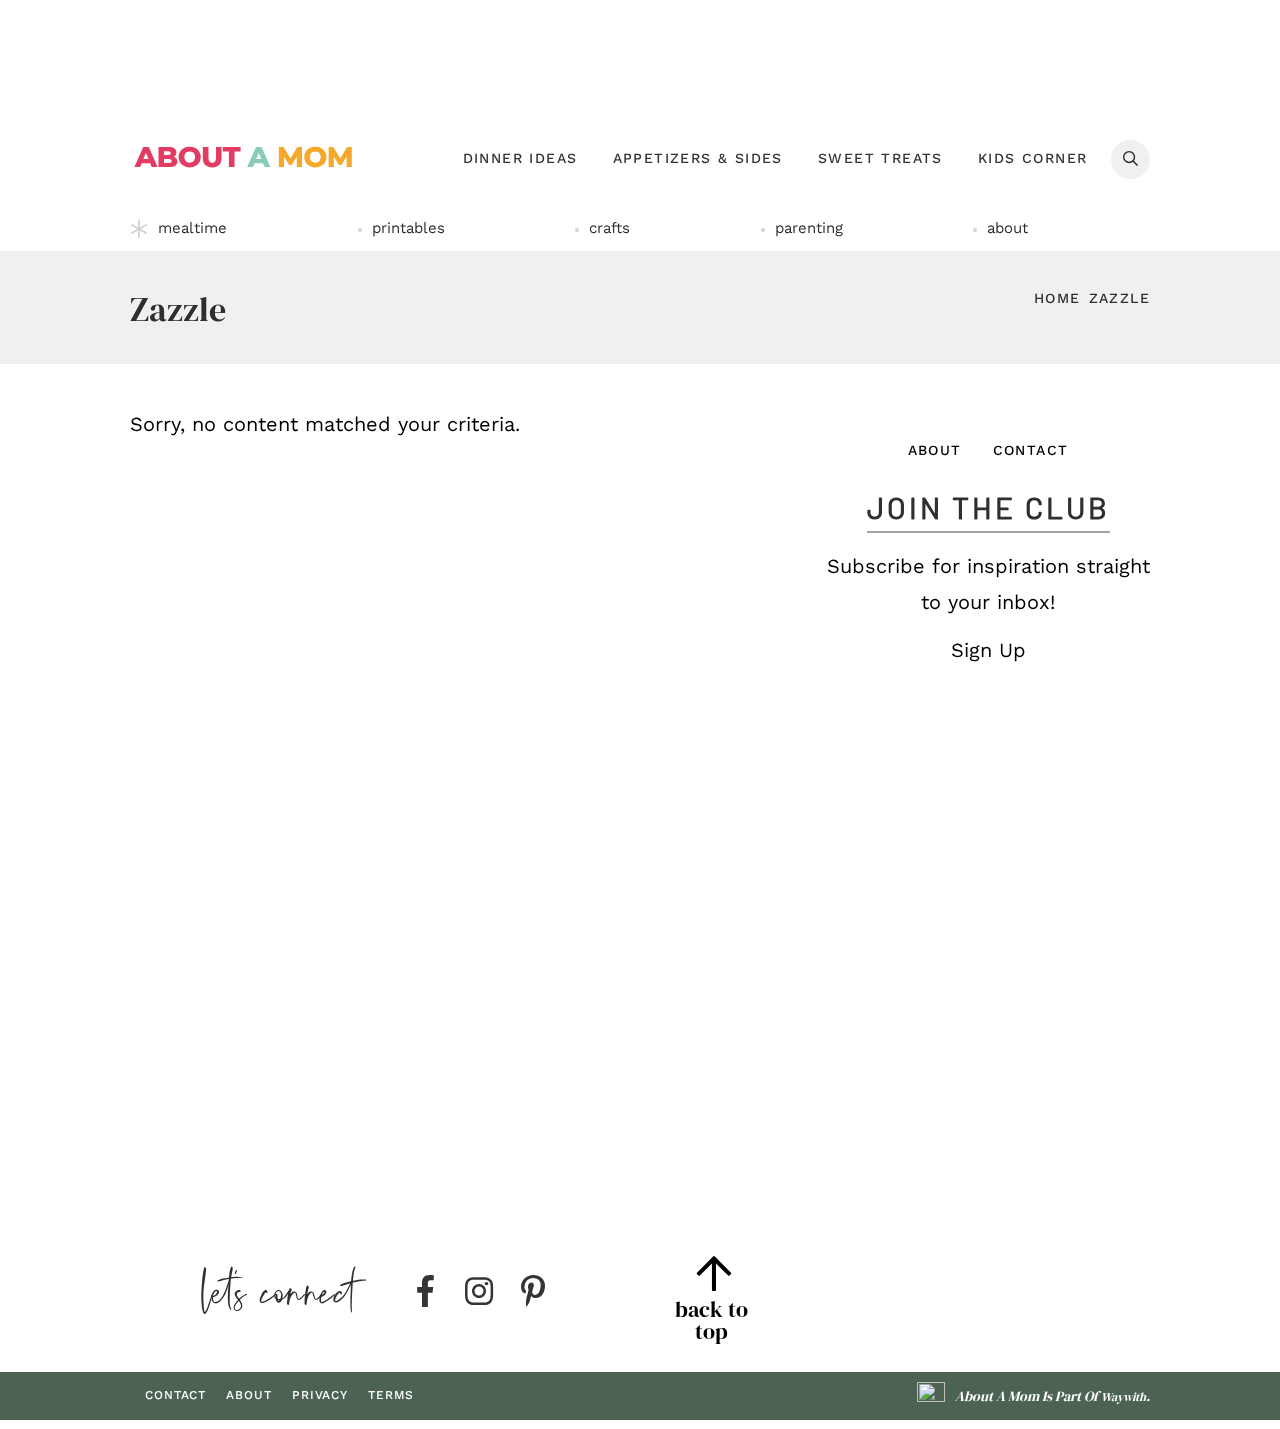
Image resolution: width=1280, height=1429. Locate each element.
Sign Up (988, 650)
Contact (1031, 450)
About (935, 450)
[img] (425, 1292)
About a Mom (244, 157)
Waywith (1123, 1397)
